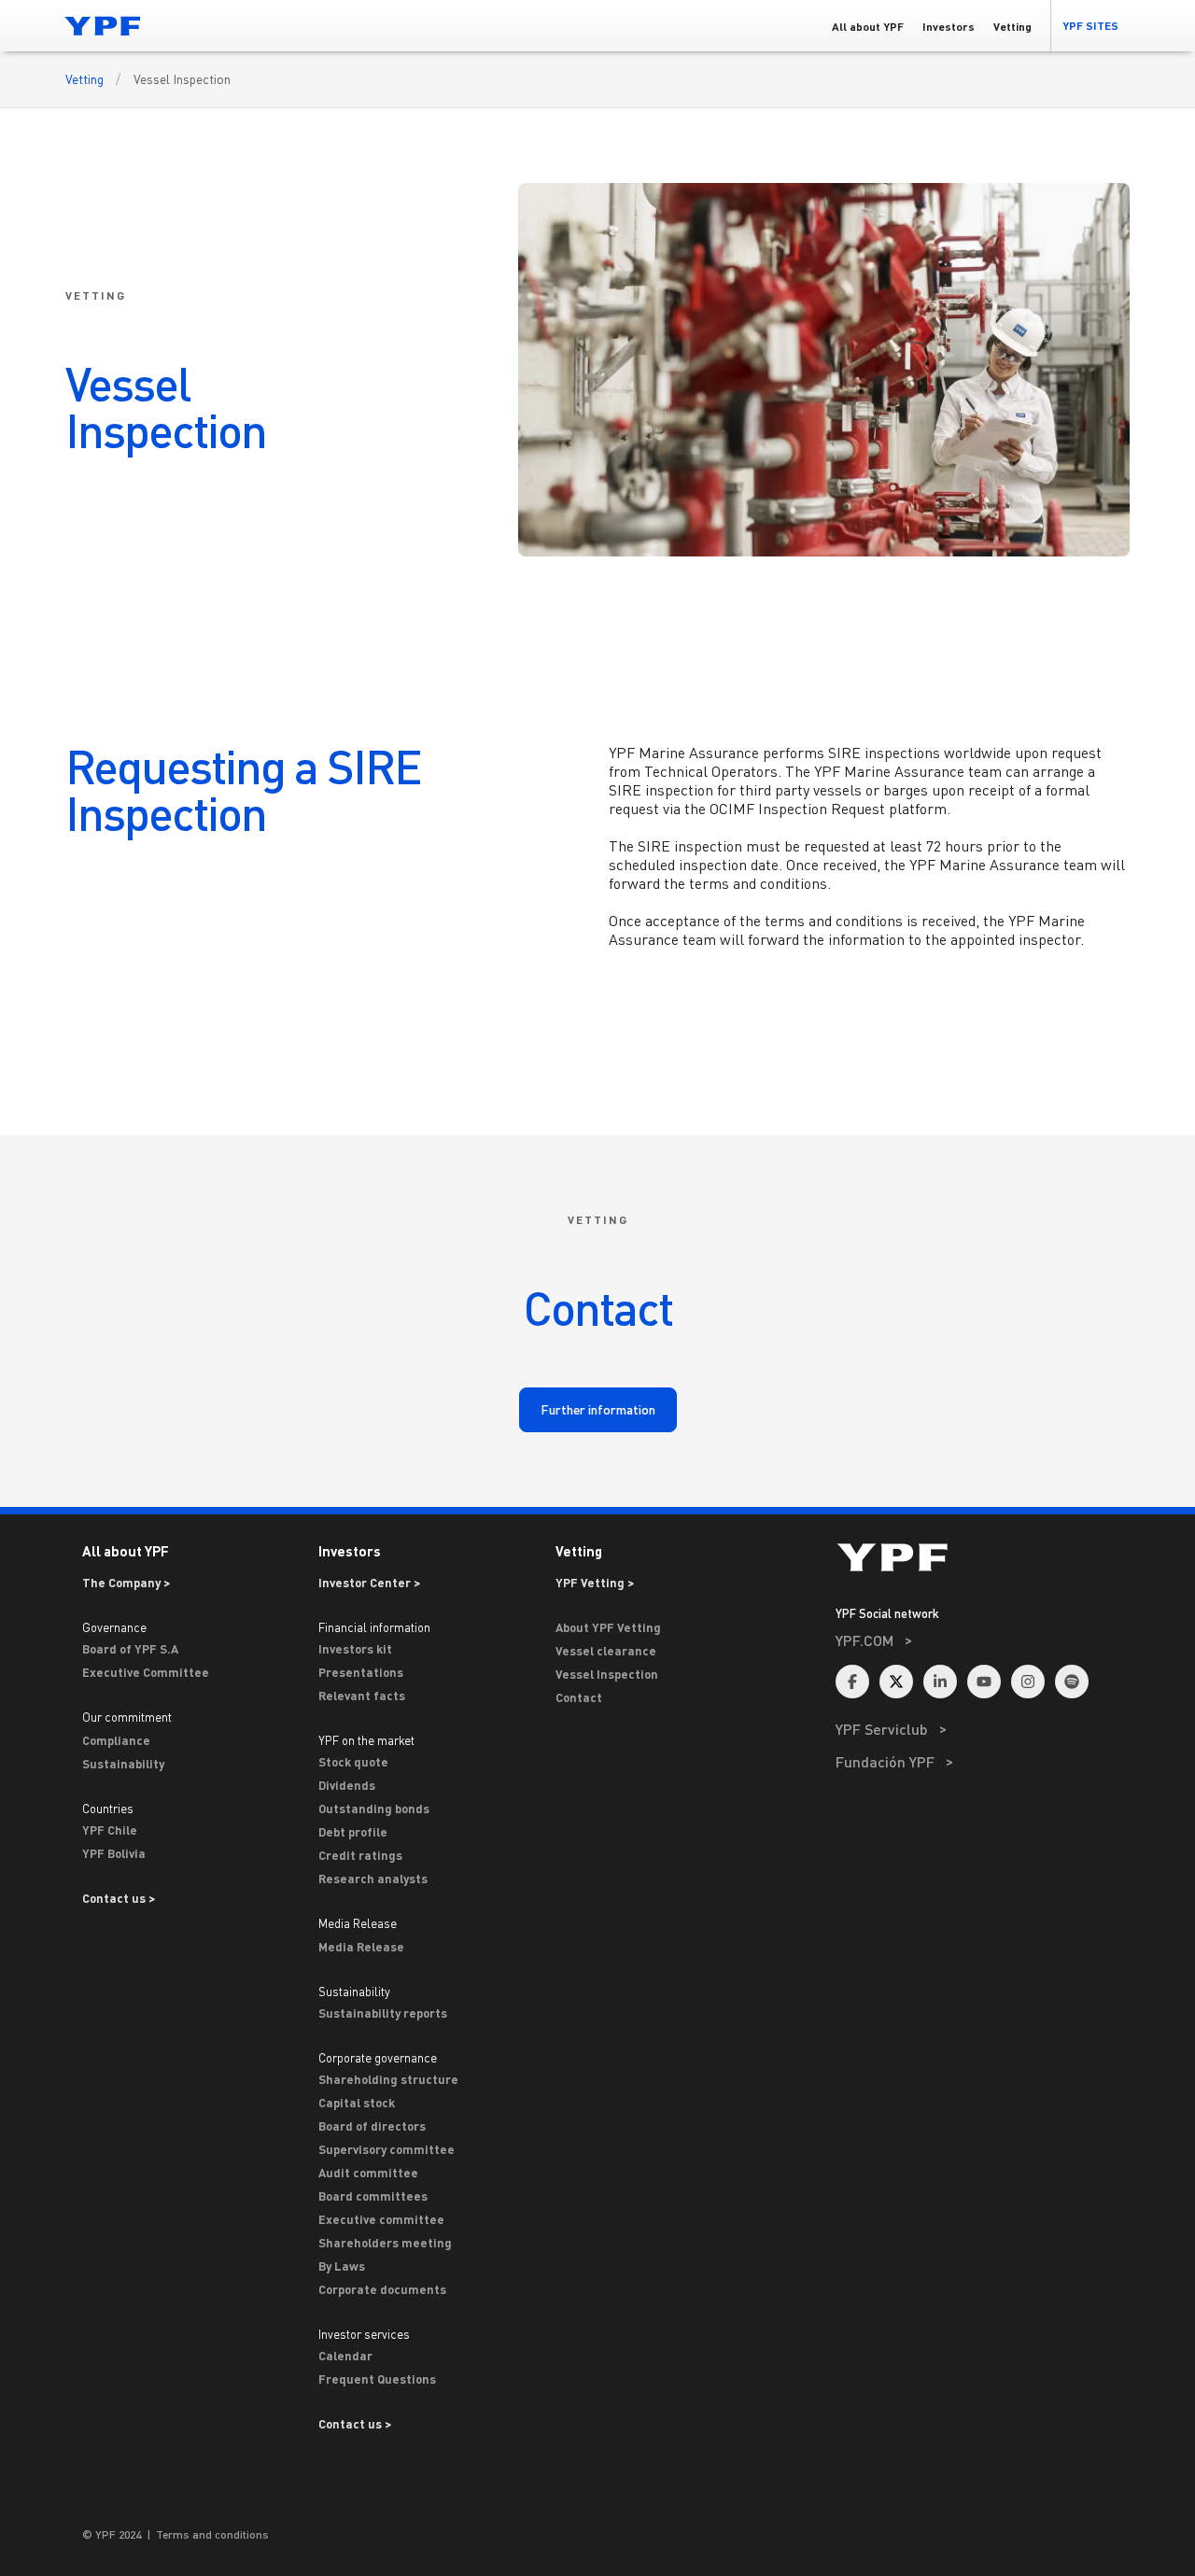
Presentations (361, 1672)
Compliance (116, 1740)
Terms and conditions (212, 2534)
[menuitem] (983, 1665)
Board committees (373, 2196)
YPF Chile (110, 1830)
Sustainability (123, 1764)
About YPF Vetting (608, 1627)
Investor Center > (369, 1583)
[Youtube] (984, 1682)
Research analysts (373, 1879)
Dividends (347, 1785)
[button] (1090, 26)
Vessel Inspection (607, 1674)
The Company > (126, 1583)
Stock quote (353, 1762)
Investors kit (355, 1649)
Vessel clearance (606, 1651)
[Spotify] (1072, 1682)
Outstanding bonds (374, 1809)
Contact (579, 1697)
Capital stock (357, 2103)
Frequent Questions (377, 2379)
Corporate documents (382, 2289)
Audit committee (368, 2173)
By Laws (342, 2266)
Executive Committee (146, 1672)
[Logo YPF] (103, 26)
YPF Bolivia (114, 1853)
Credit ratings (360, 1855)
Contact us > (119, 1898)
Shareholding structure (388, 2079)
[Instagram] (1028, 1682)
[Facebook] (852, 1682)
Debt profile (353, 1832)
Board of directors (372, 2126)
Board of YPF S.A (130, 1649)
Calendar (345, 2356)
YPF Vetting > (595, 1583)
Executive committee (381, 2219)
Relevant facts (362, 1696)
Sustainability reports (383, 2013)
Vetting (84, 79)
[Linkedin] (940, 1682)
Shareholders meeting (385, 2243)
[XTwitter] (896, 1682)
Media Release (361, 1947)
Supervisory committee (387, 2149)
